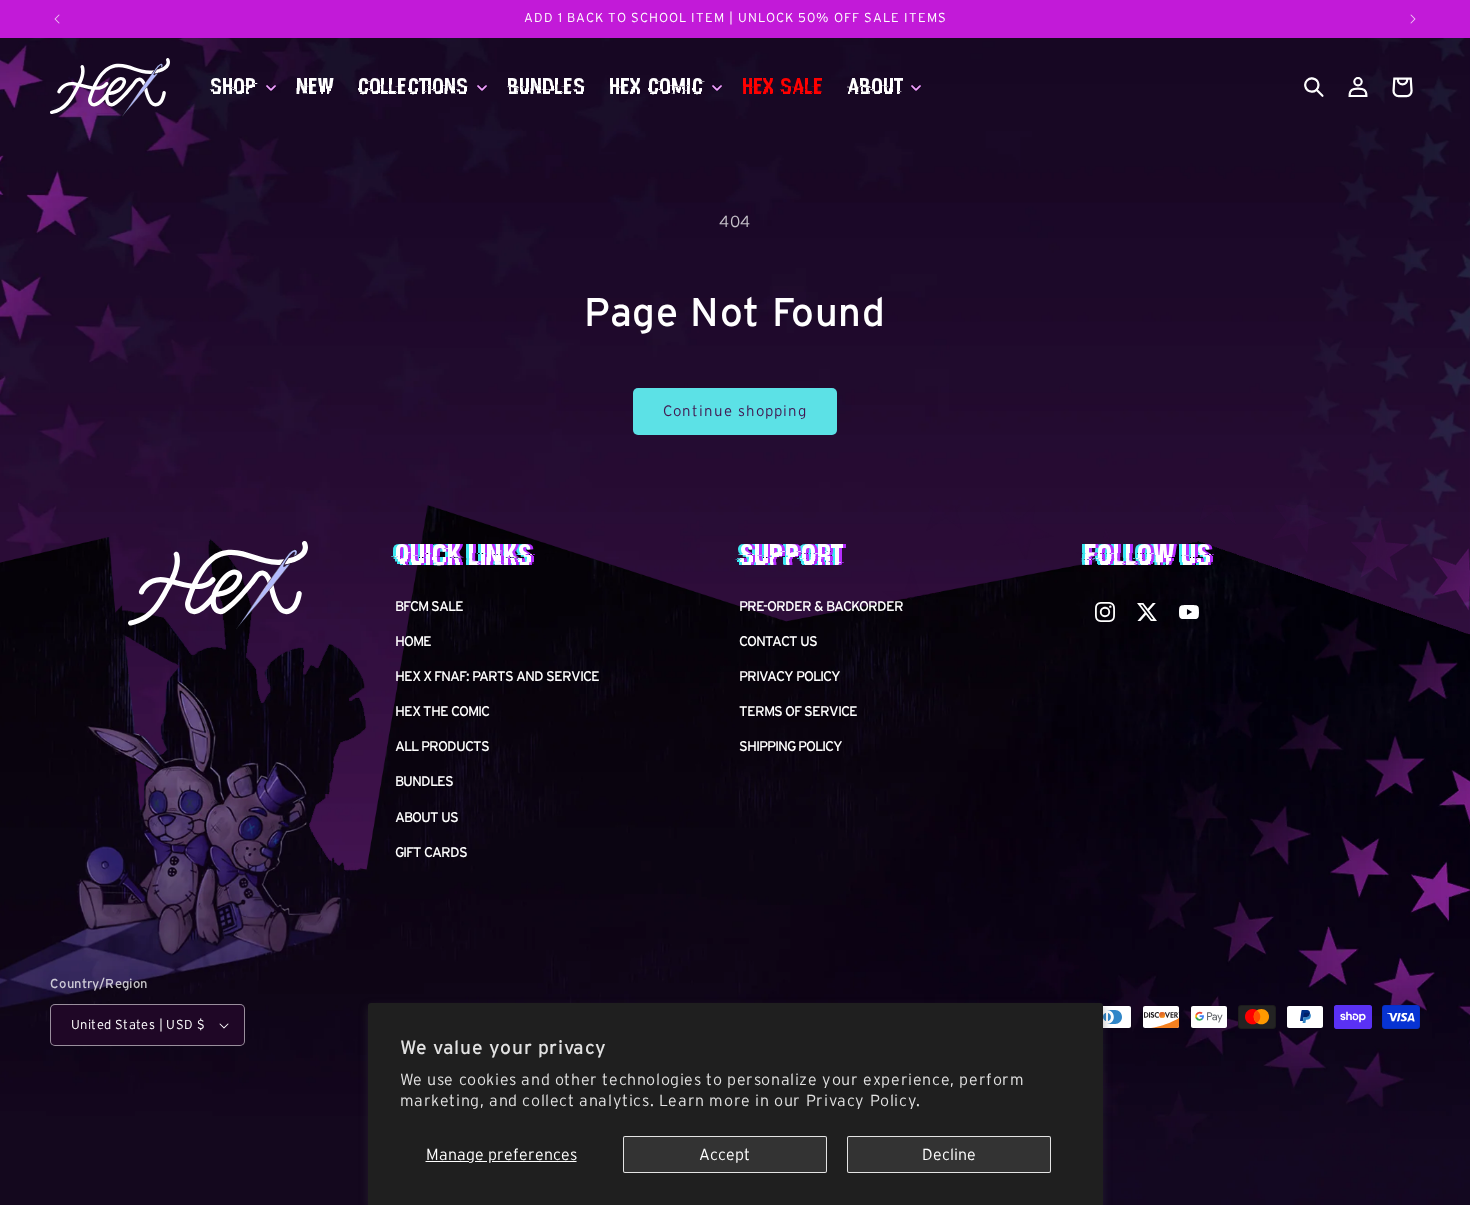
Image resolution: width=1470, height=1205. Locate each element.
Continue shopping (735, 410)
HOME (413, 641)
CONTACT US (778, 641)
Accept (724, 1154)
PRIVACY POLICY (789, 676)
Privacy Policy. (863, 1100)
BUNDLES (424, 782)
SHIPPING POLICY (790, 746)
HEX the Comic (442, 711)
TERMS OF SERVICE (798, 711)
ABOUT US (426, 817)
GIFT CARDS (431, 852)
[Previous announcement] (57, 19)
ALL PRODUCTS (442, 746)
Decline (949, 1154)
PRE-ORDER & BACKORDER (821, 606)
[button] (241, 87)
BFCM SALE (429, 606)
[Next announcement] (1413, 19)
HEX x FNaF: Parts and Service (497, 676)
